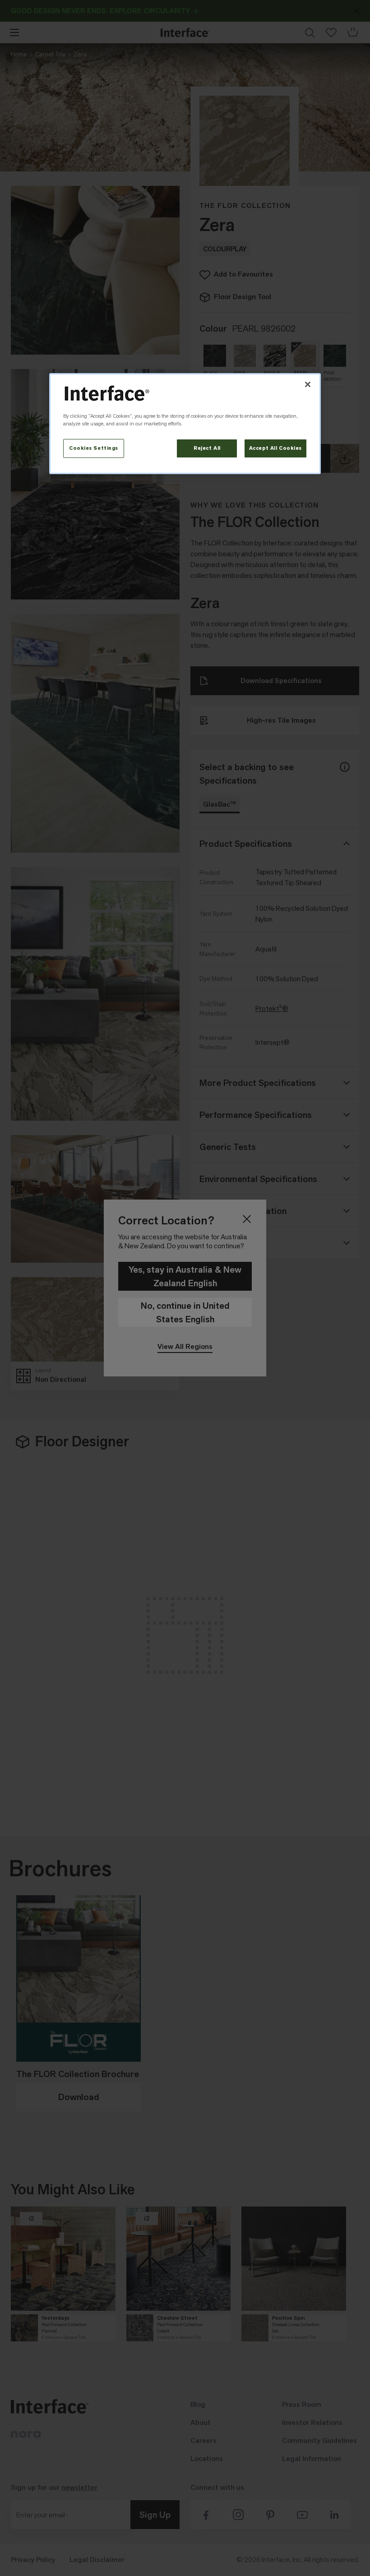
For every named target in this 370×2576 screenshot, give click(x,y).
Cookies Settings (94, 448)
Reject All (207, 448)
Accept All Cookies (275, 448)
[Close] (308, 384)
